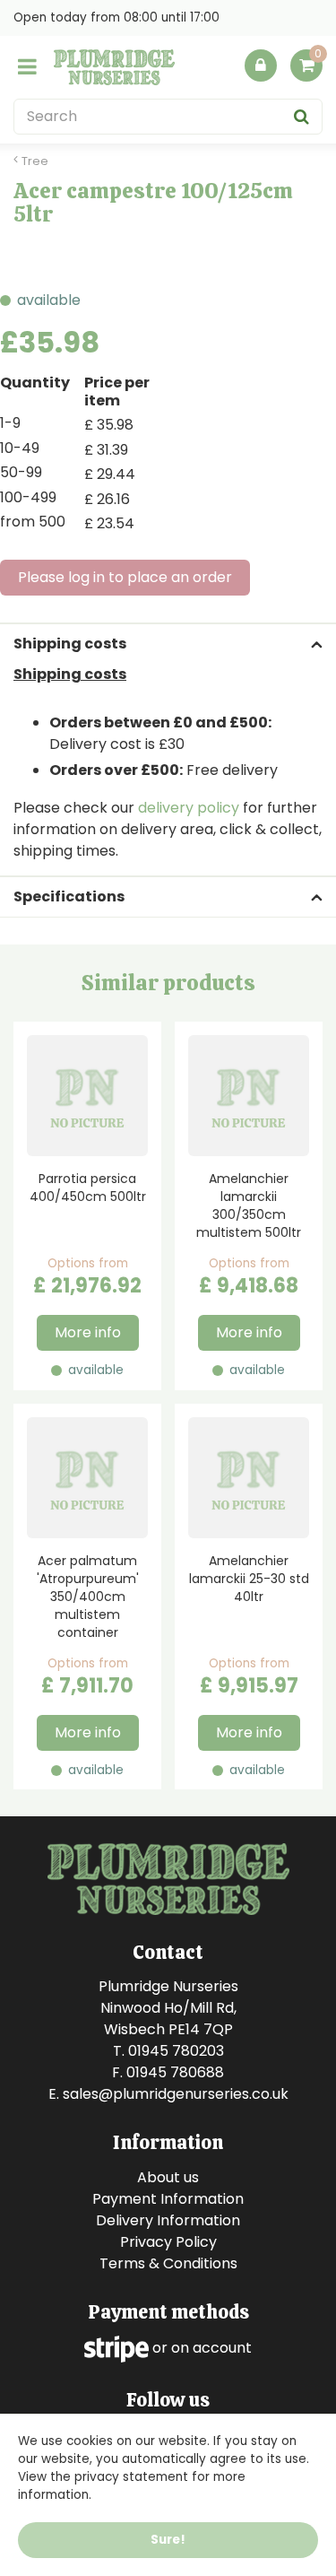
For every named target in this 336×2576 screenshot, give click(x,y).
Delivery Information (168, 2220)
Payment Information (168, 2199)
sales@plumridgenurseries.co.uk (176, 2094)
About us (168, 2177)
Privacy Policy (168, 2242)
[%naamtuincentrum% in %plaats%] (114, 67)
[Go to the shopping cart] (306, 70)
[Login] (261, 65)
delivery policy (189, 808)
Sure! (168, 2540)
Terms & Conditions (168, 2263)
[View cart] (306, 65)
